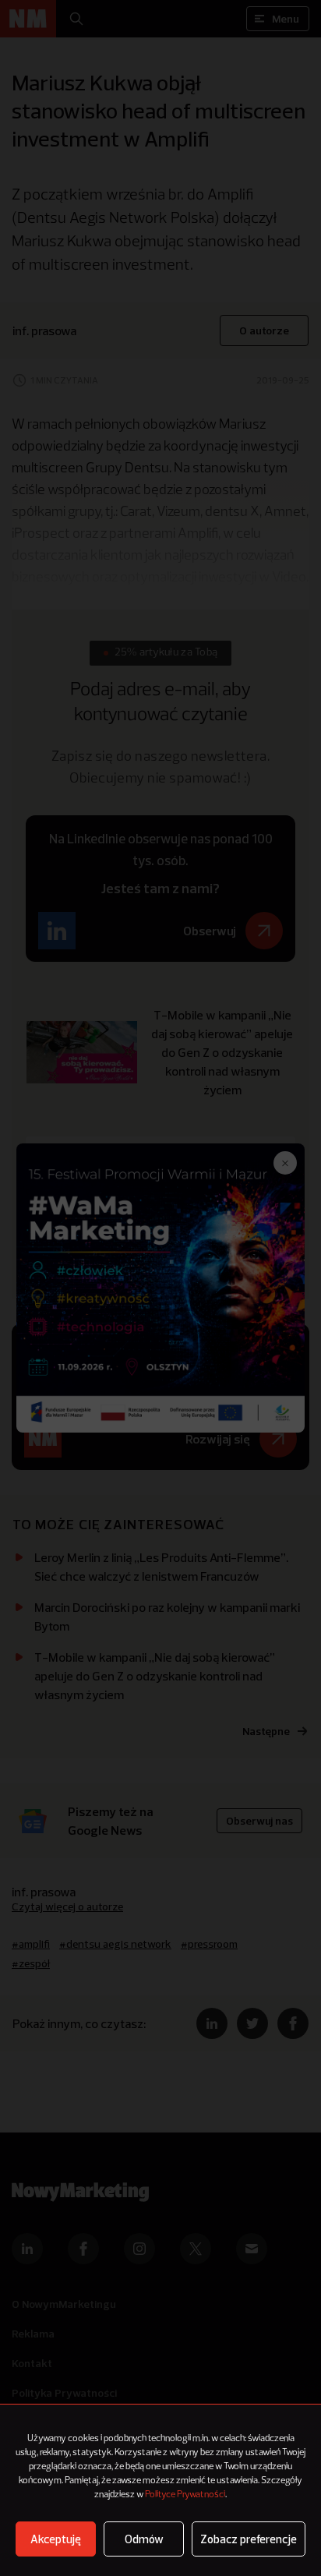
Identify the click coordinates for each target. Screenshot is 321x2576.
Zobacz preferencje (249, 2539)
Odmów (144, 2539)
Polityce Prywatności (185, 2495)
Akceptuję (56, 2539)
